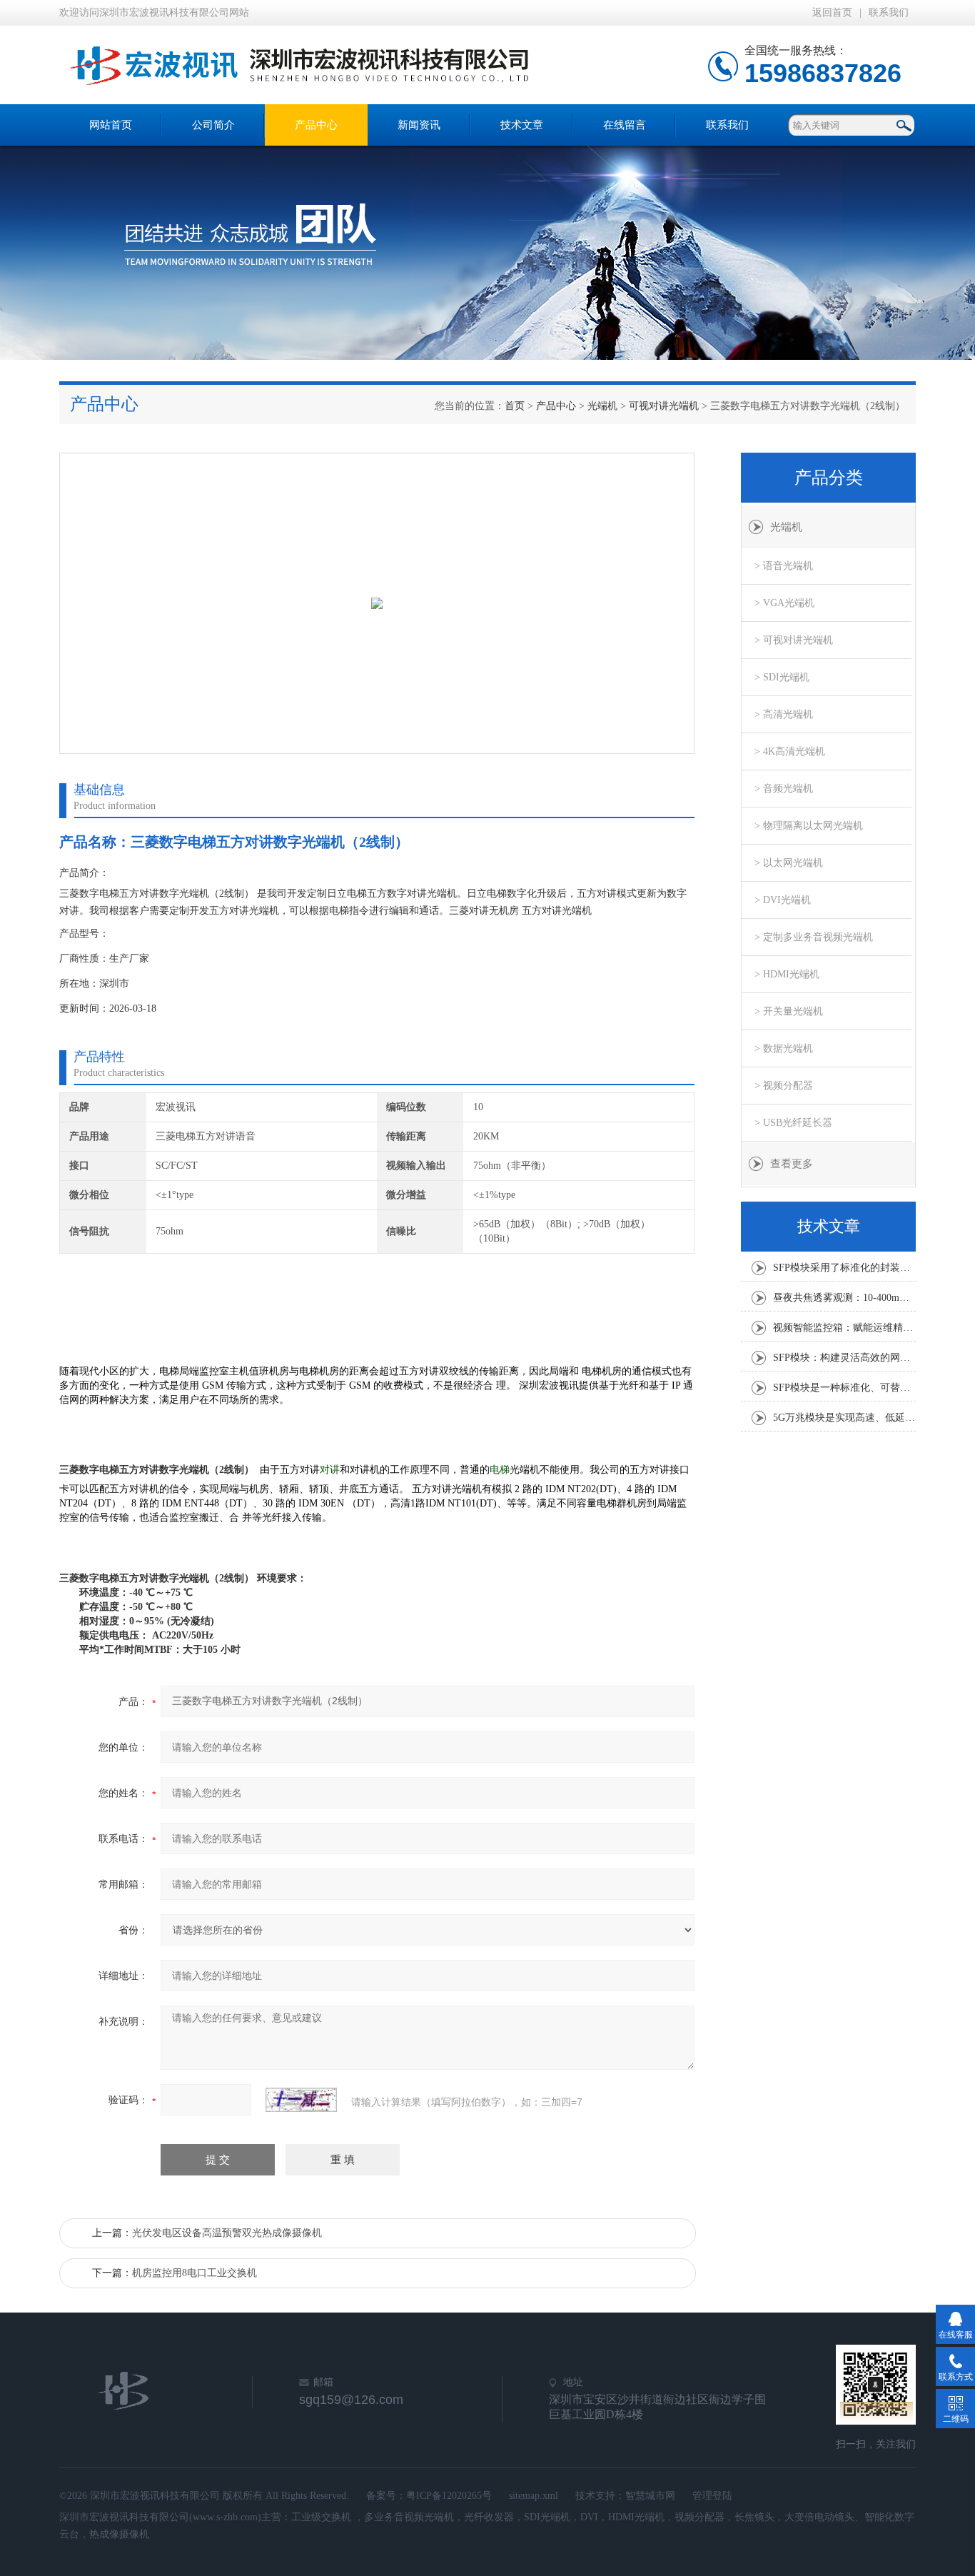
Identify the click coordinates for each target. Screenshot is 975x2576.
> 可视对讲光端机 (794, 640)
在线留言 (625, 125)
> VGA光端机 (784, 603)
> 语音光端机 (784, 566)
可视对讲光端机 (664, 406)
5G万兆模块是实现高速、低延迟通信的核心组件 (844, 1418)
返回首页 (832, 12)
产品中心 (316, 125)
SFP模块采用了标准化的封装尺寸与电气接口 (844, 1268)
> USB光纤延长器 (793, 1123)
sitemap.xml (534, 2496)
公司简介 (213, 125)
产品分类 (829, 478)
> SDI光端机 (782, 677)
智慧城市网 (650, 2496)
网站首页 (111, 125)
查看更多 (792, 1164)
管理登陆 (712, 2496)
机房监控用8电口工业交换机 (195, 2273)
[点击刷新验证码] (301, 2100)
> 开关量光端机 (789, 1011)
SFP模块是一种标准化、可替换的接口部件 (844, 1388)
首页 (515, 406)
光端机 (602, 406)
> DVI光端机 (783, 900)
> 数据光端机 (784, 1048)
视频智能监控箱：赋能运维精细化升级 (844, 1328)
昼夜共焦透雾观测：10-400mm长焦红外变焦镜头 (844, 1298)
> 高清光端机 (784, 714)
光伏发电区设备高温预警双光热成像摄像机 (227, 2233)
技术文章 (522, 125)
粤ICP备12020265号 (449, 2496)
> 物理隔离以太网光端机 (809, 826)
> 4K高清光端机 (790, 751)
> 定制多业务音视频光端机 (814, 937)
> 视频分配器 (784, 1086)
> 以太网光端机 (789, 863)
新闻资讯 (419, 125)
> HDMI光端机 (787, 974)
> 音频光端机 (784, 789)
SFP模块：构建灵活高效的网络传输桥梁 (844, 1358)
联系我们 (889, 12)
